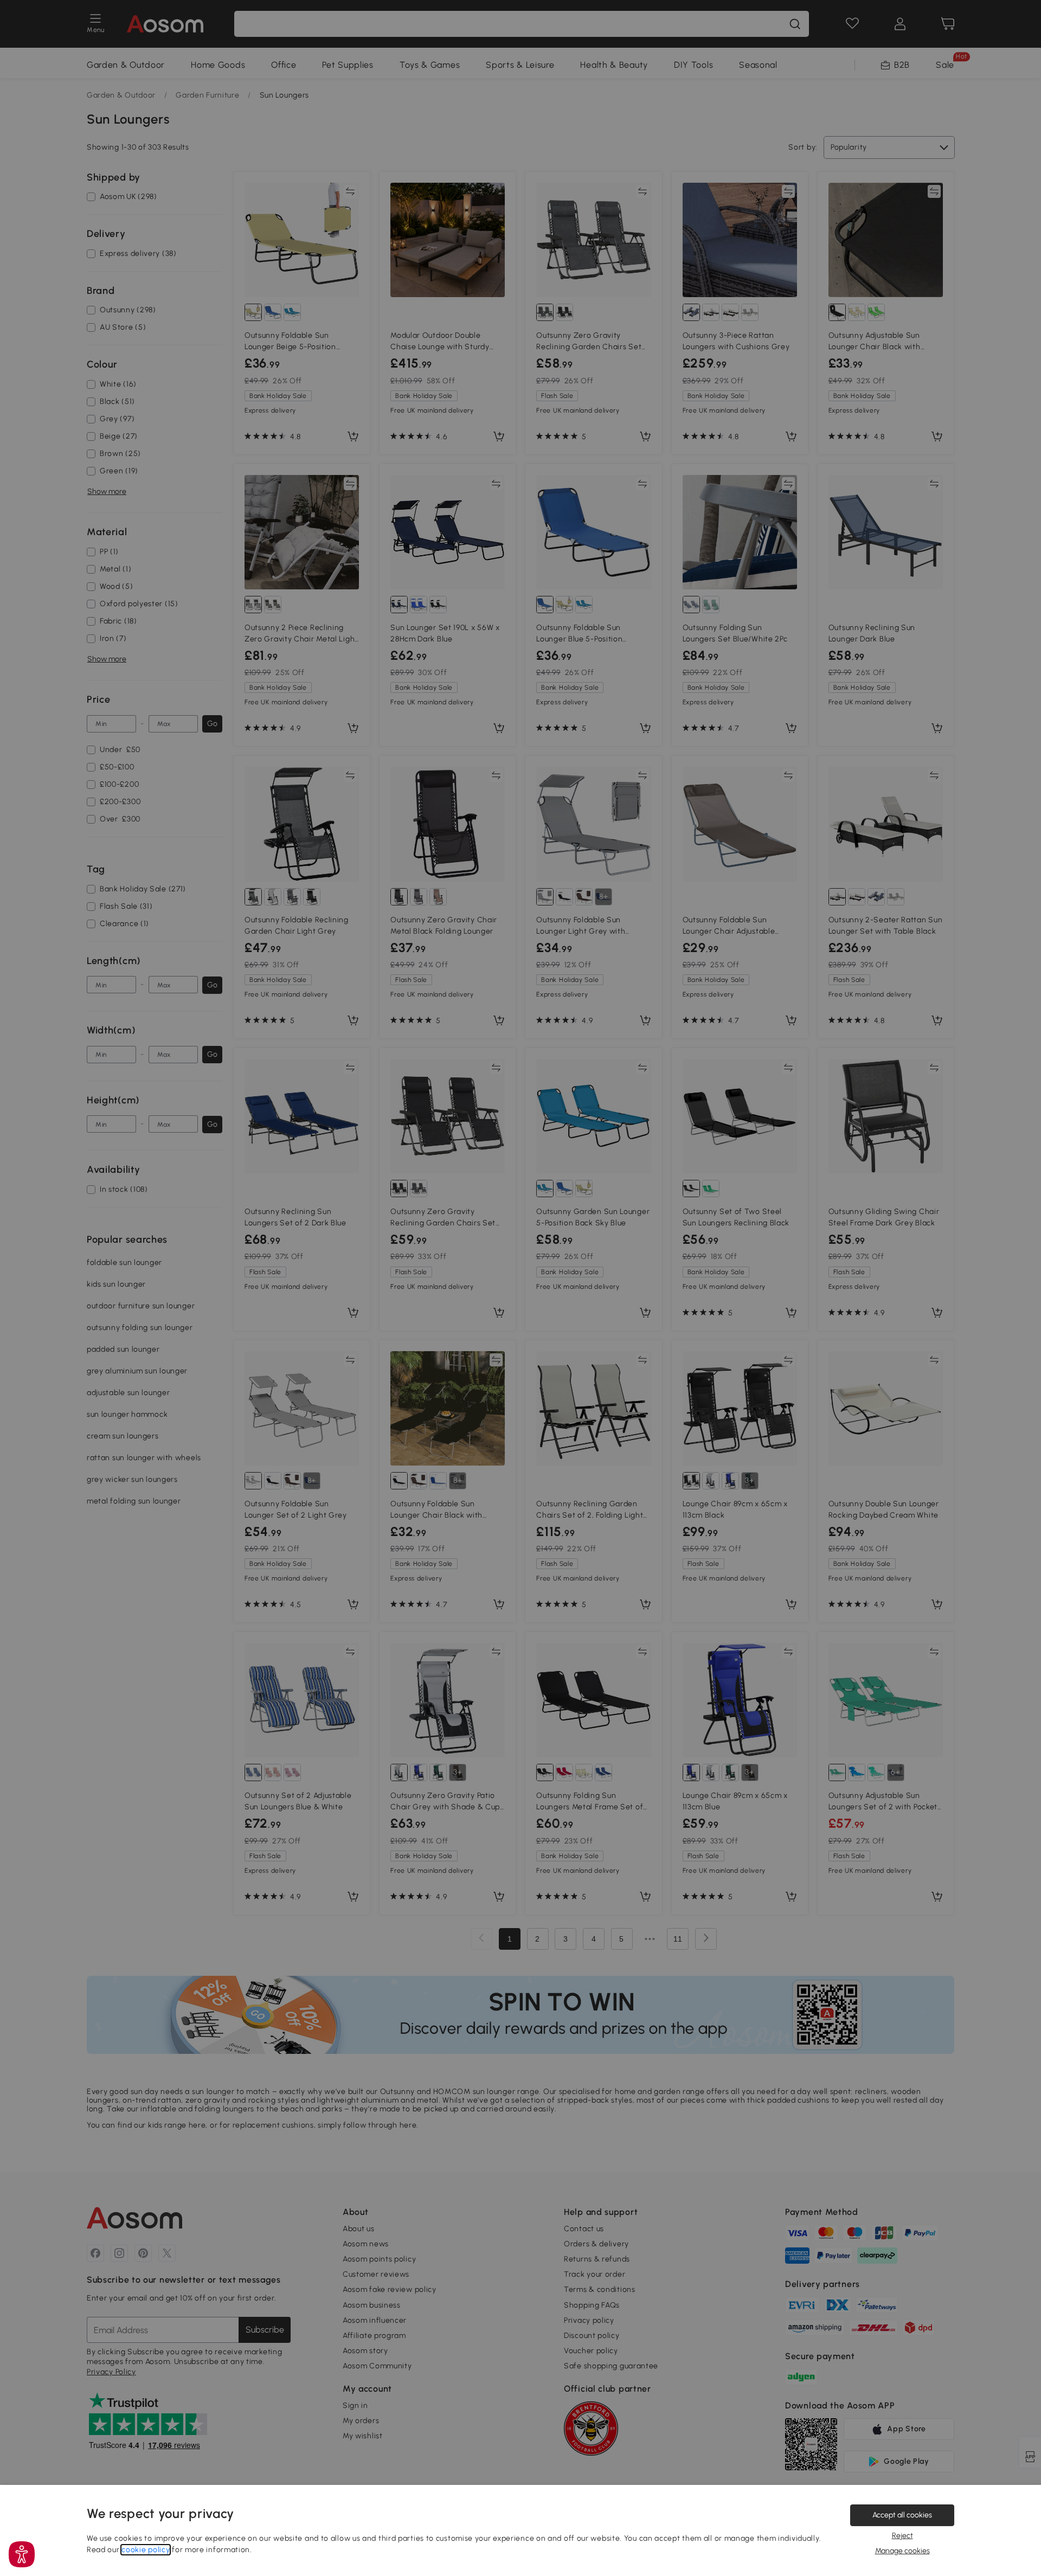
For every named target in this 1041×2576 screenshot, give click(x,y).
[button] (22, 2554)
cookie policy (146, 2550)
